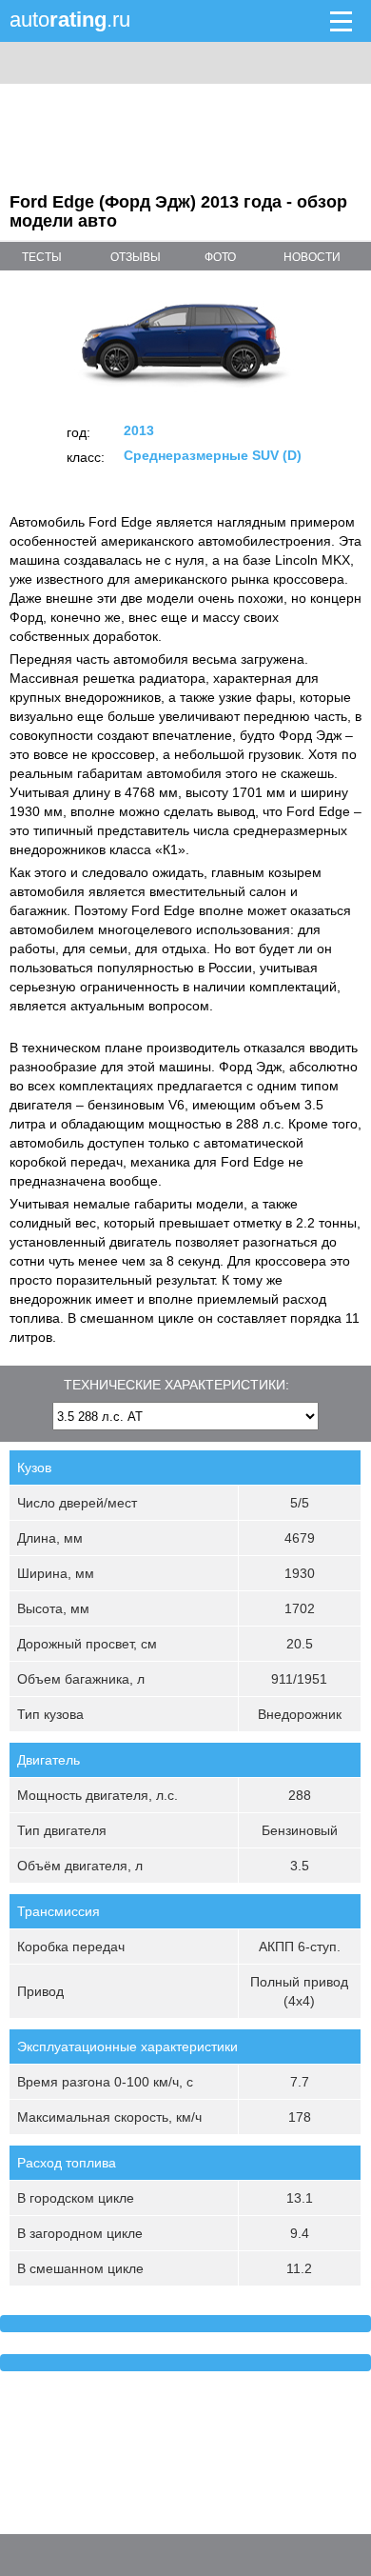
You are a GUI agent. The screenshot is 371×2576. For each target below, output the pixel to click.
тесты (42, 257)
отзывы (136, 257)
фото (220, 257)
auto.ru (70, 20)
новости (312, 257)
